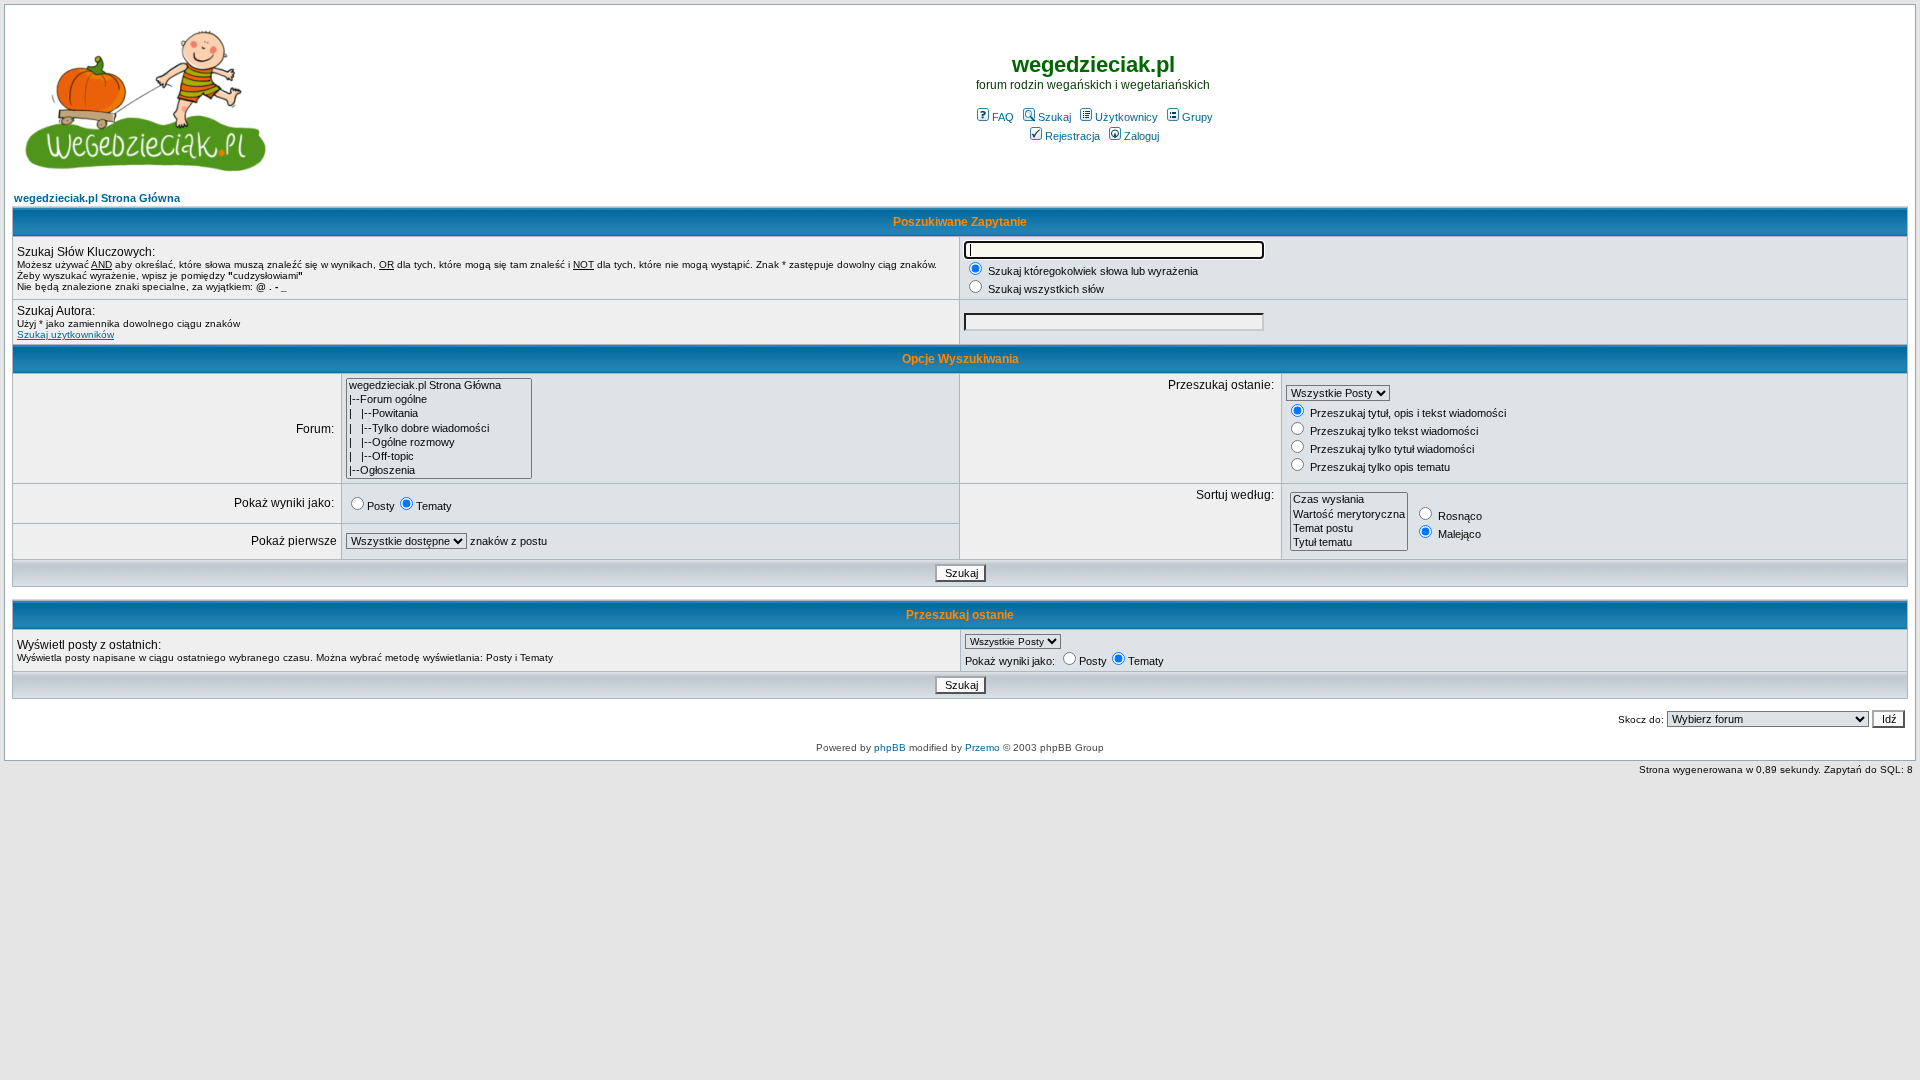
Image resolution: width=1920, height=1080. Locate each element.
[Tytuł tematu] (1349, 543)
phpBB (890, 747)
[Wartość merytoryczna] (1349, 515)
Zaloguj (1141, 136)
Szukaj (1054, 117)
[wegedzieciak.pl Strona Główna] (439, 386)
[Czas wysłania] (1349, 500)
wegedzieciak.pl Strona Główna (97, 198)
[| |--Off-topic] (439, 457)
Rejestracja (1072, 136)
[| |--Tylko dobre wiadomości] (439, 429)
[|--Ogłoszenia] (439, 471)
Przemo (982, 747)
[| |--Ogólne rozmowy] (439, 443)
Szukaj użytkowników (65, 334)
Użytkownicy (1126, 117)
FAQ (1003, 117)
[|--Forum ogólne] (439, 400)
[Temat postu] (1349, 529)
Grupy (1197, 117)
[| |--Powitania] (439, 414)
